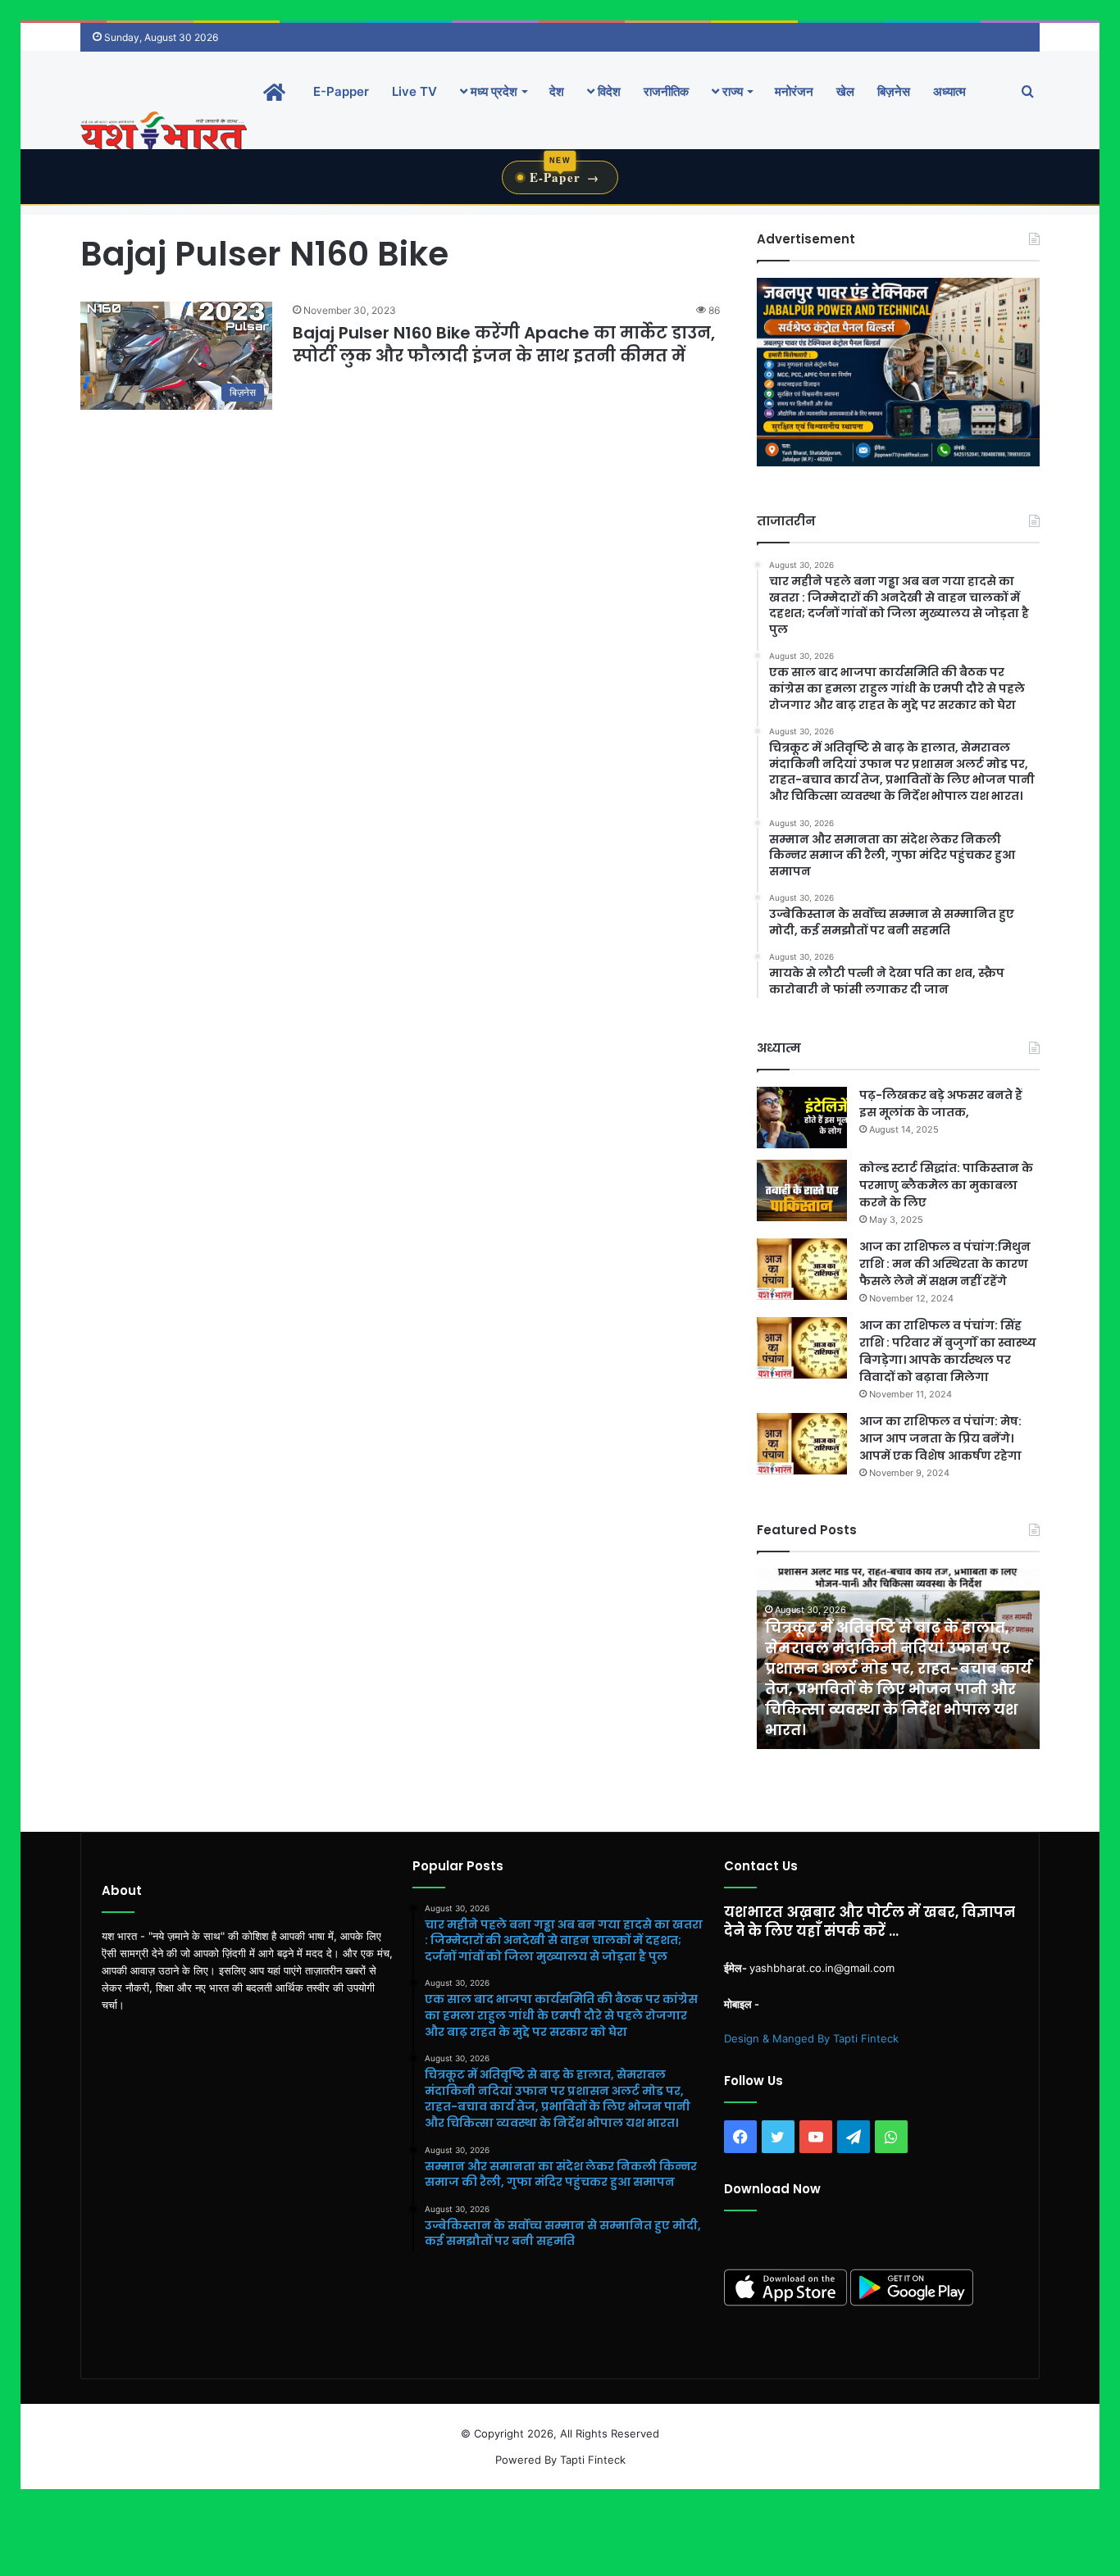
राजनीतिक (666, 91)
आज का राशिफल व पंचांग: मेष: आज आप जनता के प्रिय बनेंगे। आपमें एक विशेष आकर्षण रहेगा (940, 1438)
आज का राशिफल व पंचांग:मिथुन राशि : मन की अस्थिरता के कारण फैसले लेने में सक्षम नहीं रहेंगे (945, 1264)
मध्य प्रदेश (492, 91)
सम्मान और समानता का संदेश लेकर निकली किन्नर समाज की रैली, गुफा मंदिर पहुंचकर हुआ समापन (888, 1709)
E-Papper (341, 91)
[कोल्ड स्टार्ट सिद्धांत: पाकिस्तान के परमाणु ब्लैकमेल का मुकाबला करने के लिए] (802, 1190)
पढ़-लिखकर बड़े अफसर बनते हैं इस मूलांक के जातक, (941, 1104)
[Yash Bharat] (164, 132)
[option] (899, 1659)
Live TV (414, 91)
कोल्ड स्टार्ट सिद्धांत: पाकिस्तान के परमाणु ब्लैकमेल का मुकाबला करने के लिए (946, 1185)
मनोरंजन (794, 91)
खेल (845, 91)
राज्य (731, 91)
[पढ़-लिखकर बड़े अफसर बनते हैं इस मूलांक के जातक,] (802, 1118)
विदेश (608, 91)
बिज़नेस (894, 91)
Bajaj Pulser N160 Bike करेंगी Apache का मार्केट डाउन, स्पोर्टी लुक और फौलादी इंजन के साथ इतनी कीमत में (504, 344)
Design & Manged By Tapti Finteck (811, 2038)
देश (557, 91)
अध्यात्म (949, 91)
